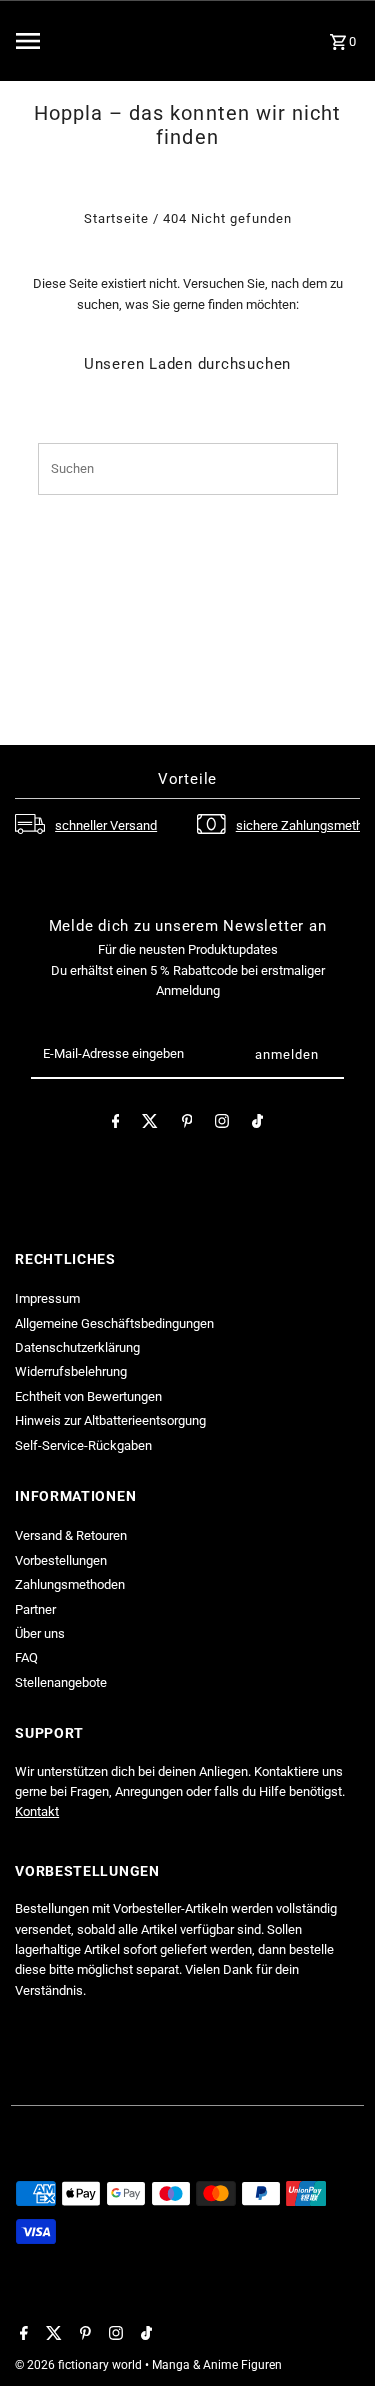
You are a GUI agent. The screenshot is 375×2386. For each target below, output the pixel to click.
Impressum (47, 1298)
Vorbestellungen (61, 1560)
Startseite (116, 218)
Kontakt (37, 1811)
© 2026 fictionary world (80, 2365)
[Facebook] (116, 1124)
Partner (35, 1609)
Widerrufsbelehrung (71, 1371)
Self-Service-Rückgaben (83, 1445)
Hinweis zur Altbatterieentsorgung (110, 1420)
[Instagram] (222, 1124)
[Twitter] (150, 1124)
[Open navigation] (65, 41)
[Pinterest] (187, 1124)
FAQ (26, 1657)
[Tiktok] (257, 1124)
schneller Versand (106, 825)
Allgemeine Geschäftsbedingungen (114, 1323)
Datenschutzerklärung (77, 1347)
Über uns (40, 1633)
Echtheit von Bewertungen (88, 1396)
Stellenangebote (61, 1682)
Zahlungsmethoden (70, 1584)
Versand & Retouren (71, 1535)
